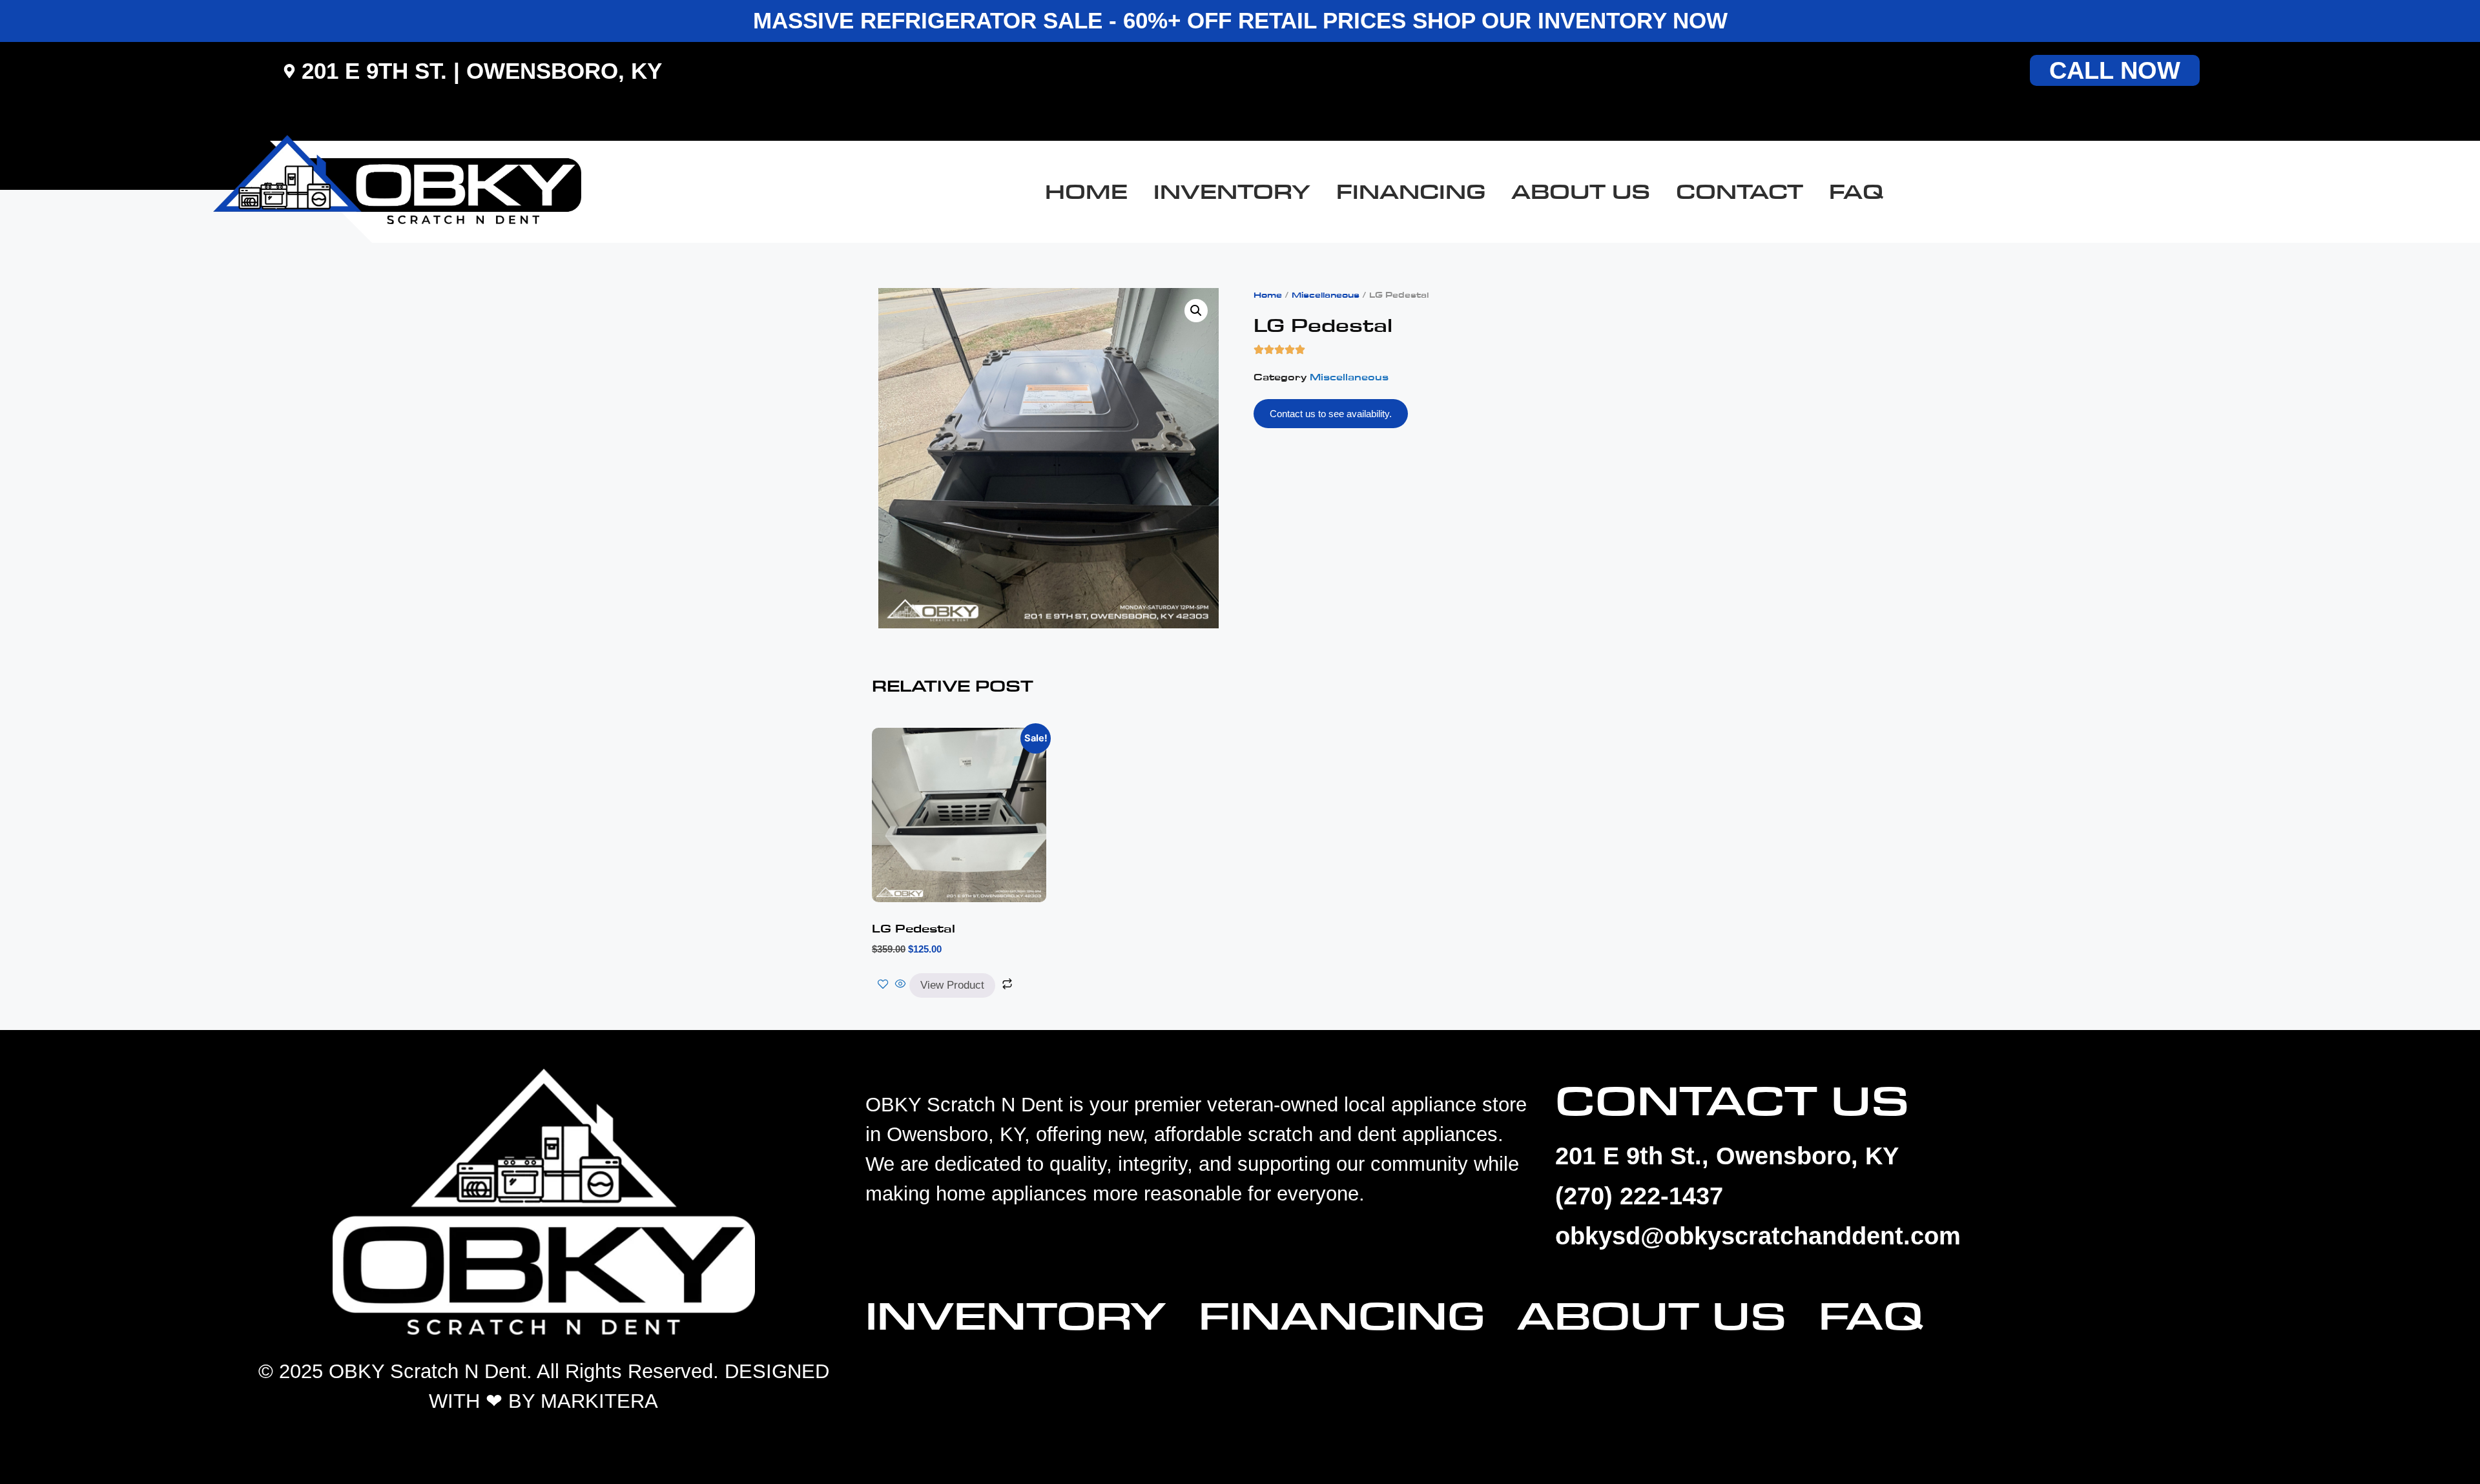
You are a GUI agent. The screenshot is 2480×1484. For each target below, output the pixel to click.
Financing (1411, 192)
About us (1581, 192)
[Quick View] (901, 985)
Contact (1740, 192)
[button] (1196, 311)
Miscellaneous (1326, 295)
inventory (1232, 192)
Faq (1856, 192)
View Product (952, 985)
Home (1086, 192)
